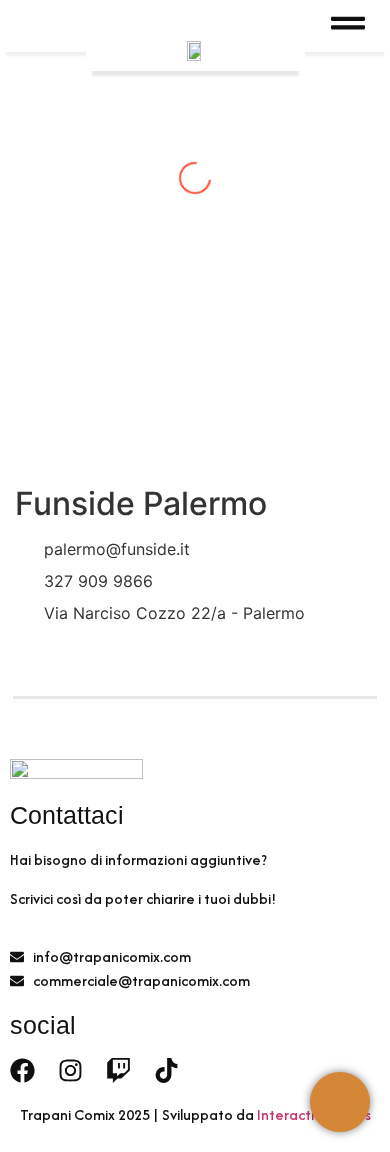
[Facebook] (22, 1070)
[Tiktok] (166, 1070)
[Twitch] (118, 1070)
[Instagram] (70, 1070)
